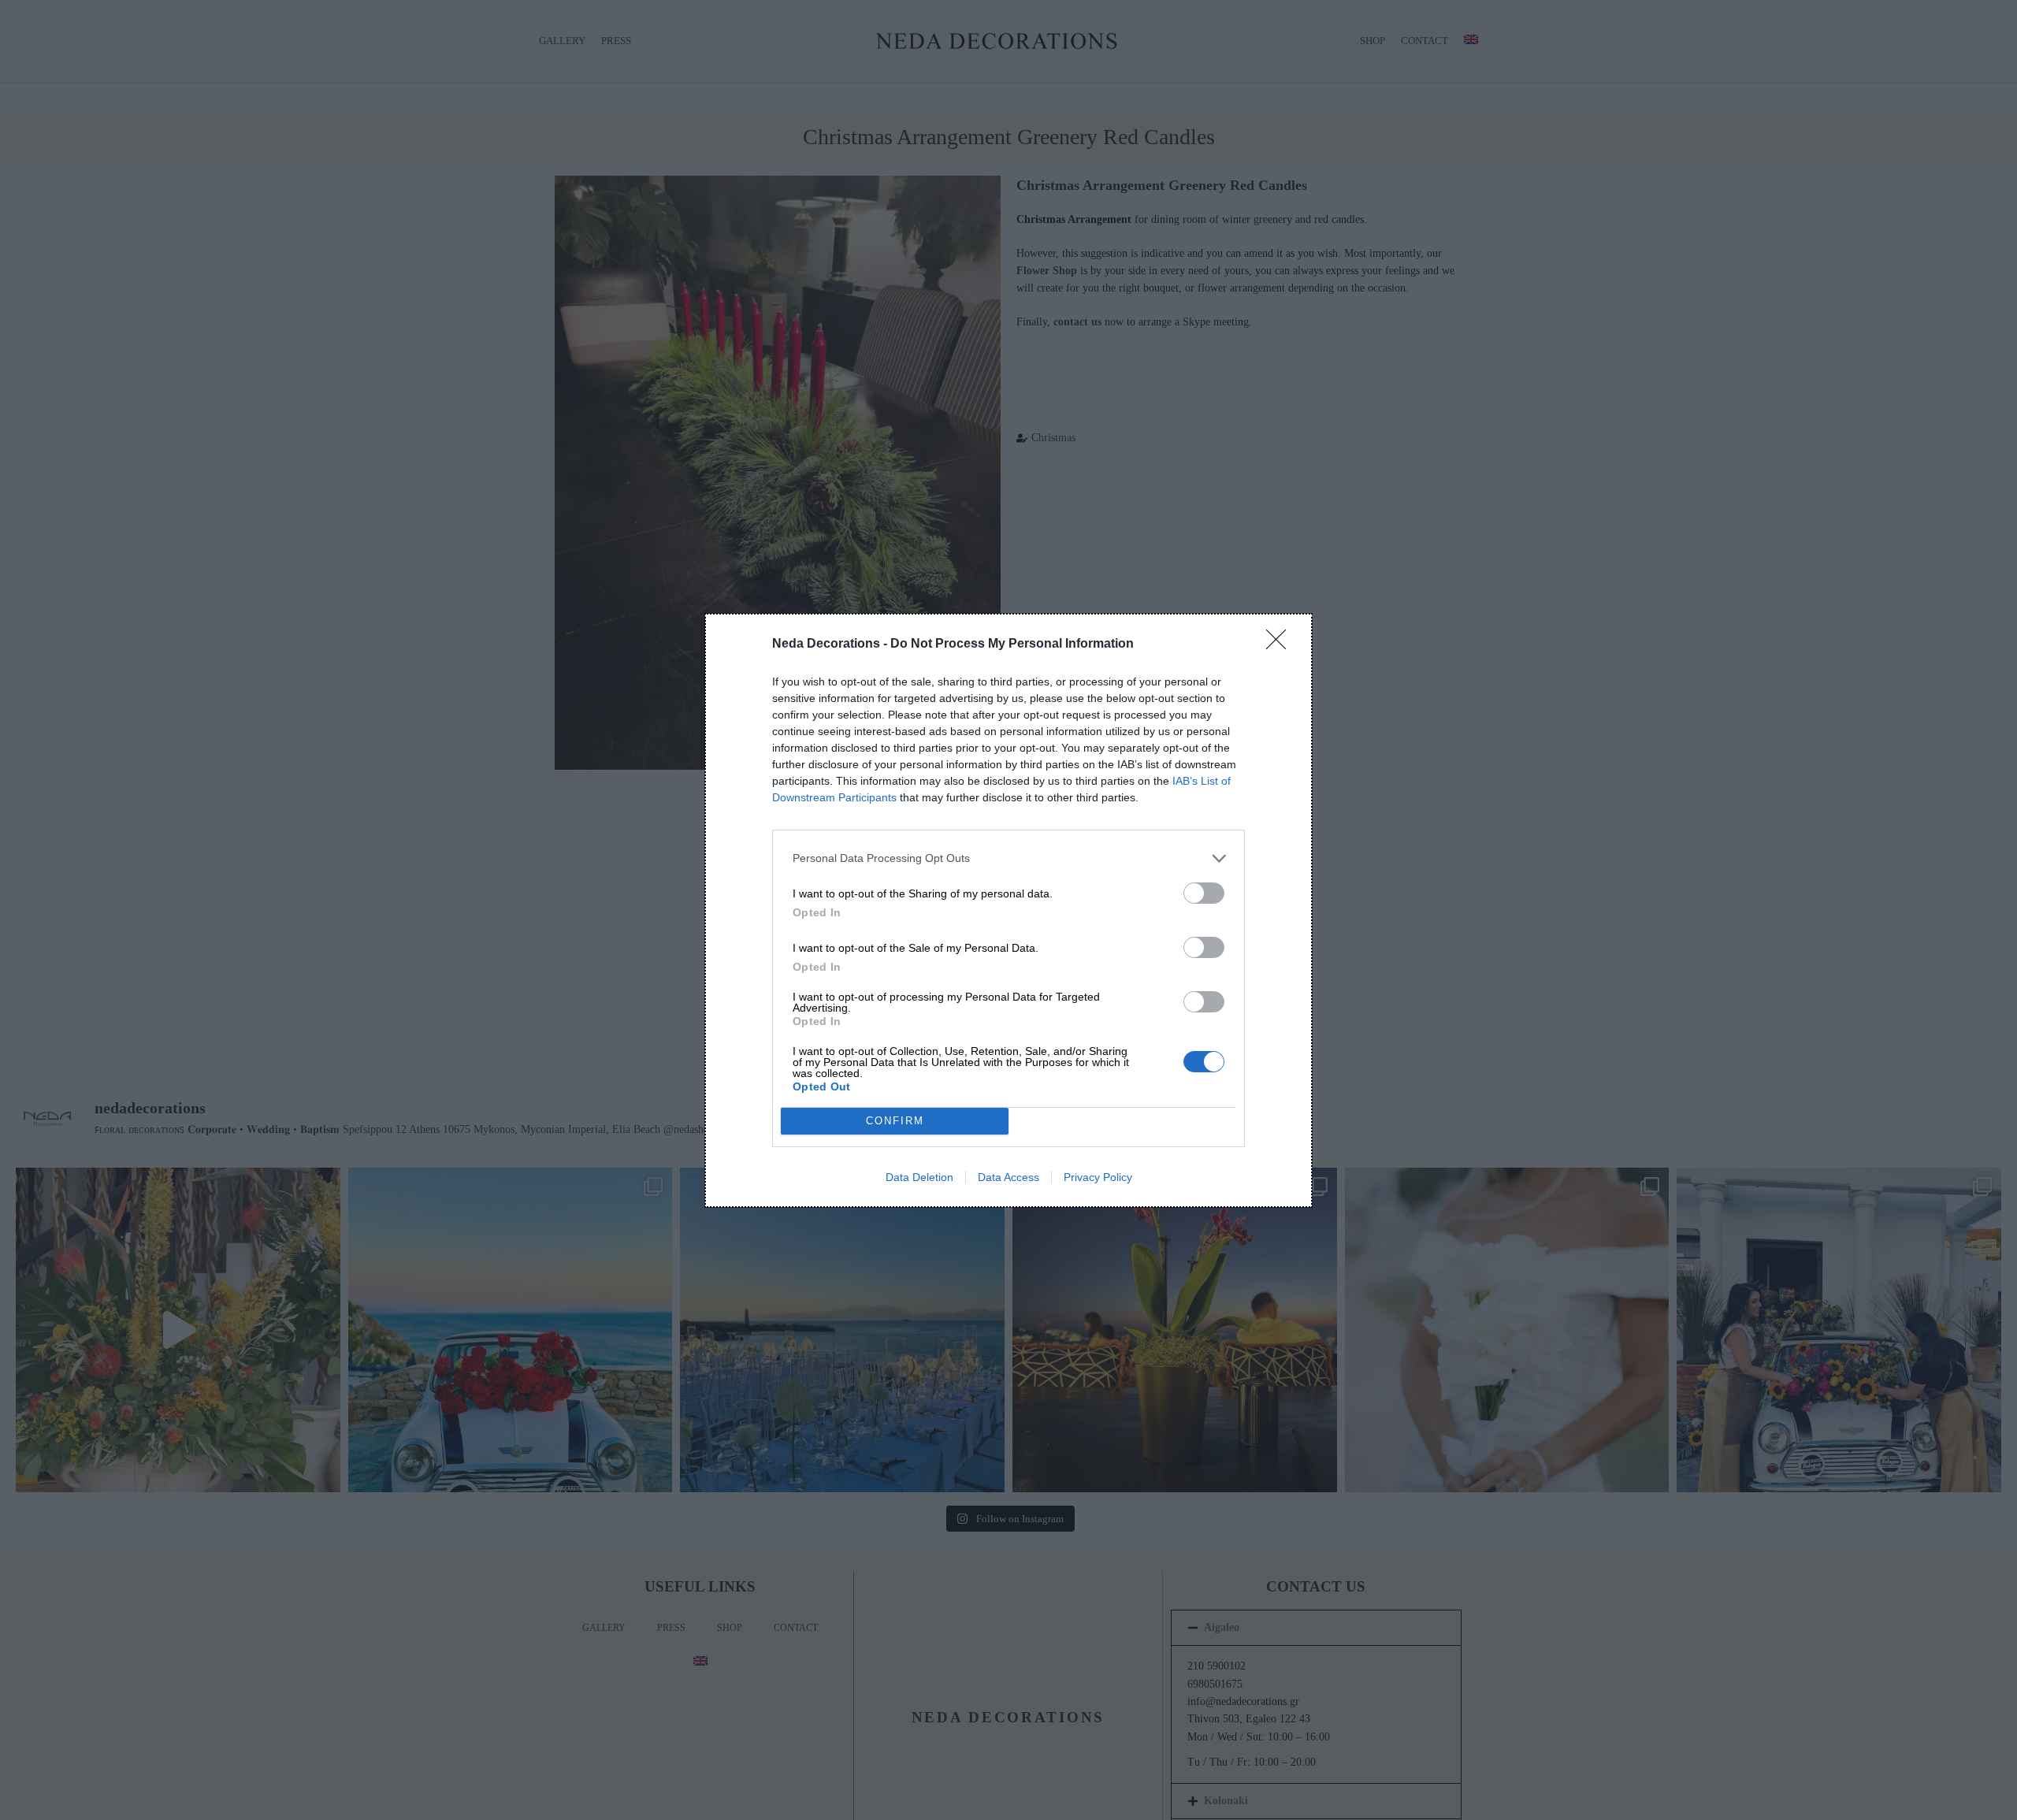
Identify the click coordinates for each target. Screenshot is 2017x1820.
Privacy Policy (1098, 1177)
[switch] (1204, 893)
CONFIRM (895, 1121)
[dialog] (1008, 910)
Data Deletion (919, 1177)
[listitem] (1008, 858)
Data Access (1008, 1177)
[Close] (1281, 644)
